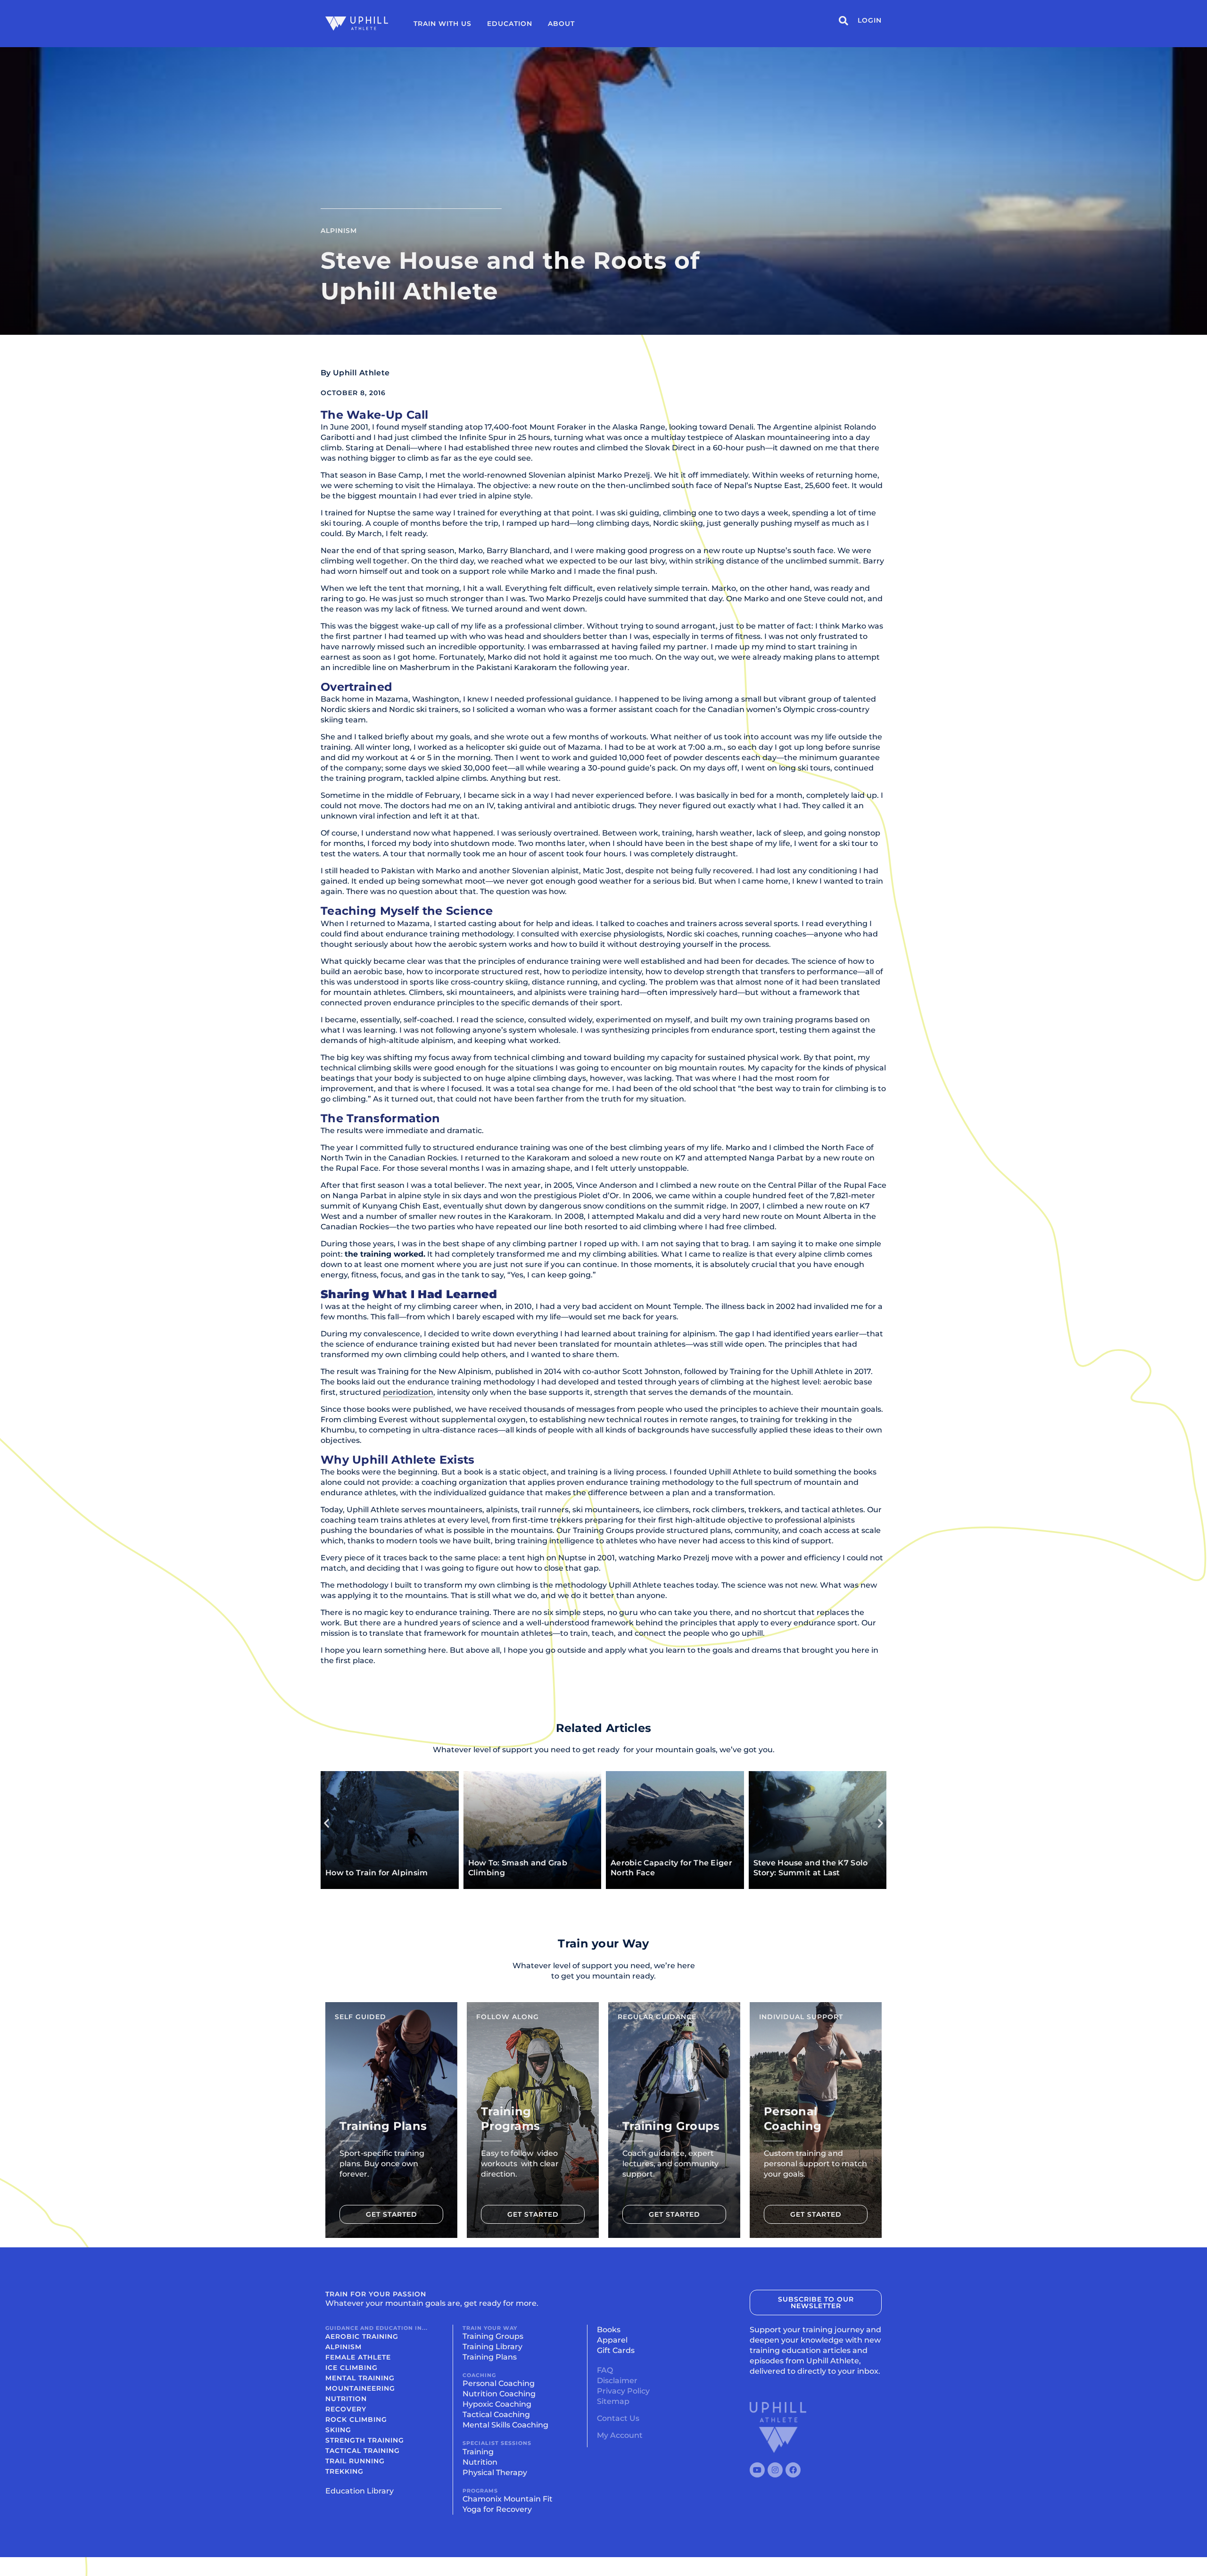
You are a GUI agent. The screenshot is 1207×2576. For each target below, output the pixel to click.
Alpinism (339, 231)
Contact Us (618, 2418)
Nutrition (346, 2399)
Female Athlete (358, 2357)
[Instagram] (775, 2470)
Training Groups (493, 2336)
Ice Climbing (351, 2368)
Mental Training (360, 2378)
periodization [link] (408, 1392)
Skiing (338, 2430)
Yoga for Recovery (497, 2509)
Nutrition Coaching (499, 2394)
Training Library (492, 2347)
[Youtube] (757, 2470)
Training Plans (490, 2357)
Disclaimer (617, 2381)
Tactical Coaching (496, 2414)
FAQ (605, 2370)
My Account (620, 2435)
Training (478, 2452)
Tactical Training (363, 2451)
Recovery (346, 2409)
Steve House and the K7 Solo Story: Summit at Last (811, 1868)
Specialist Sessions (497, 2443)
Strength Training (365, 2440)
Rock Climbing (356, 2419)
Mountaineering (360, 2388)
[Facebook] (793, 2470)
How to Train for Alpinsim (377, 1873)
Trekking (344, 2471)
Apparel (612, 2340)
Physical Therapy (495, 2472)
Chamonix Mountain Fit (508, 2499)
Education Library (360, 2491)
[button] (327, 1823)
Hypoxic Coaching (497, 2404)
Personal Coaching (499, 2383)
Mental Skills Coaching (505, 2425)
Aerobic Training (362, 2336)
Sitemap (613, 2401)
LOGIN (870, 20)
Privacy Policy (623, 2391)
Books (609, 2330)
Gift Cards (616, 2350)
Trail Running (355, 2461)
